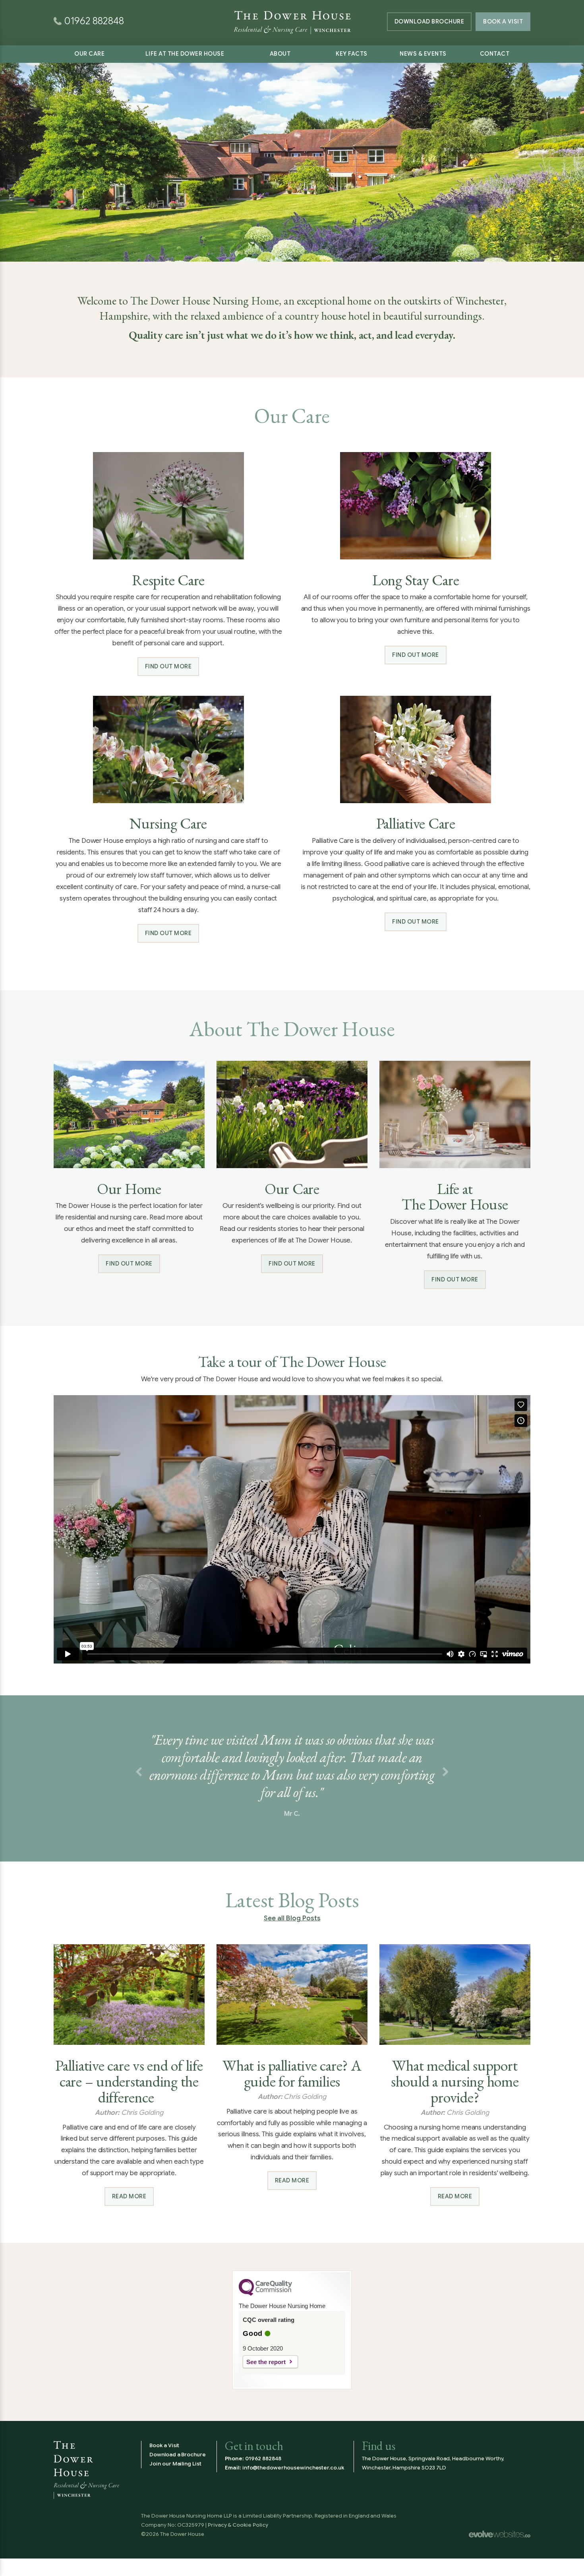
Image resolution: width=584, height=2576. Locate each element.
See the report (266, 2362)
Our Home (129, 1189)
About (280, 54)
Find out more (168, 666)
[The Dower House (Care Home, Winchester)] (292, 12)
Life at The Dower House (185, 54)
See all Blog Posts (292, 1918)
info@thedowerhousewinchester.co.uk (293, 2468)
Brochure (429, 21)
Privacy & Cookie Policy (238, 2525)
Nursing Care (168, 823)
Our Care (89, 54)
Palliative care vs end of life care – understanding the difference (129, 2081)
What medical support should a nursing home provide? (455, 2081)
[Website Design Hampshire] (500, 2534)
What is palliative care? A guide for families (292, 2073)
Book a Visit (503, 21)
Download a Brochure (178, 2455)
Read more (129, 2196)
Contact (495, 54)
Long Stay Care (416, 580)
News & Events (423, 54)
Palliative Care (416, 823)
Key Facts (352, 54)
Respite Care (168, 580)
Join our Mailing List (175, 2464)
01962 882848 (263, 2459)
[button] (138, 1772)
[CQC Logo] (265, 2294)
